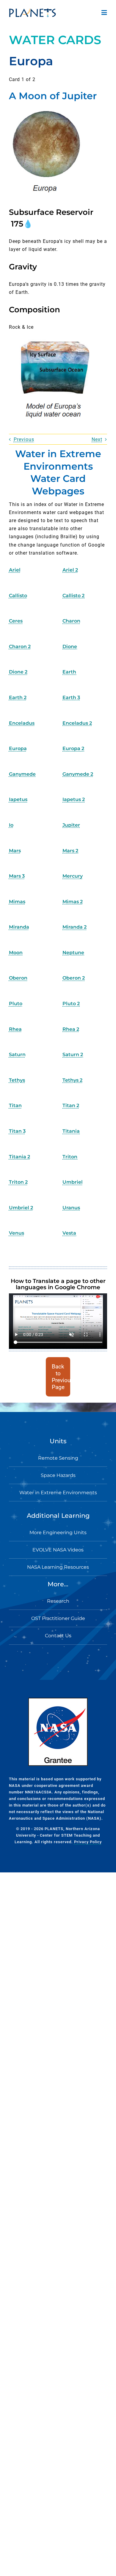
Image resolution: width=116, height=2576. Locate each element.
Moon (16, 953)
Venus (17, 1233)
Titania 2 (19, 1157)
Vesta (69, 1233)
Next (97, 439)
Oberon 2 (74, 978)
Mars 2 (70, 851)
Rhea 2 (71, 1029)
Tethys (17, 1080)
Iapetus (18, 799)
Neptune (73, 953)
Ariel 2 (70, 570)
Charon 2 (20, 647)
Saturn (17, 1055)
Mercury (73, 876)
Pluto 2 (71, 1004)
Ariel (15, 570)
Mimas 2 (73, 902)
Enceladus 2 (77, 723)
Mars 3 (17, 876)
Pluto (16, 1004)
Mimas (17, 902)
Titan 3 (17, 1131)
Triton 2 (18, 1182)
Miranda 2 (75, 927)
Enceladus (22, 723)
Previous (24, 439)
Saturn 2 (73, 1055)
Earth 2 (18, 697)
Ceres (16, 621)
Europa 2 (73, 748)
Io (11, 825)
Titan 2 (71, 1105)
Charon (71, 621)
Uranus (71, 1208)
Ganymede (22, 774)
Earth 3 (71, 697)
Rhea (15, 1029)
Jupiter (71, 825)
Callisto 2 (73, 596)
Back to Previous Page (61, 1377)
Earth (69, 672)
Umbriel (73, 1182)
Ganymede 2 (78, 774)
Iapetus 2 (74, 799)
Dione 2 (18, 672)
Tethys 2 (72, 1080)
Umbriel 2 (21, 1208)
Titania (71, 1131)
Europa (18, 748)
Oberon (18, 978)
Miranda (19, 927)
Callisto (18, 596)
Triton (70, 1157)
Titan (15, 1105)
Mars (15, 851)
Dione (70, 647)
